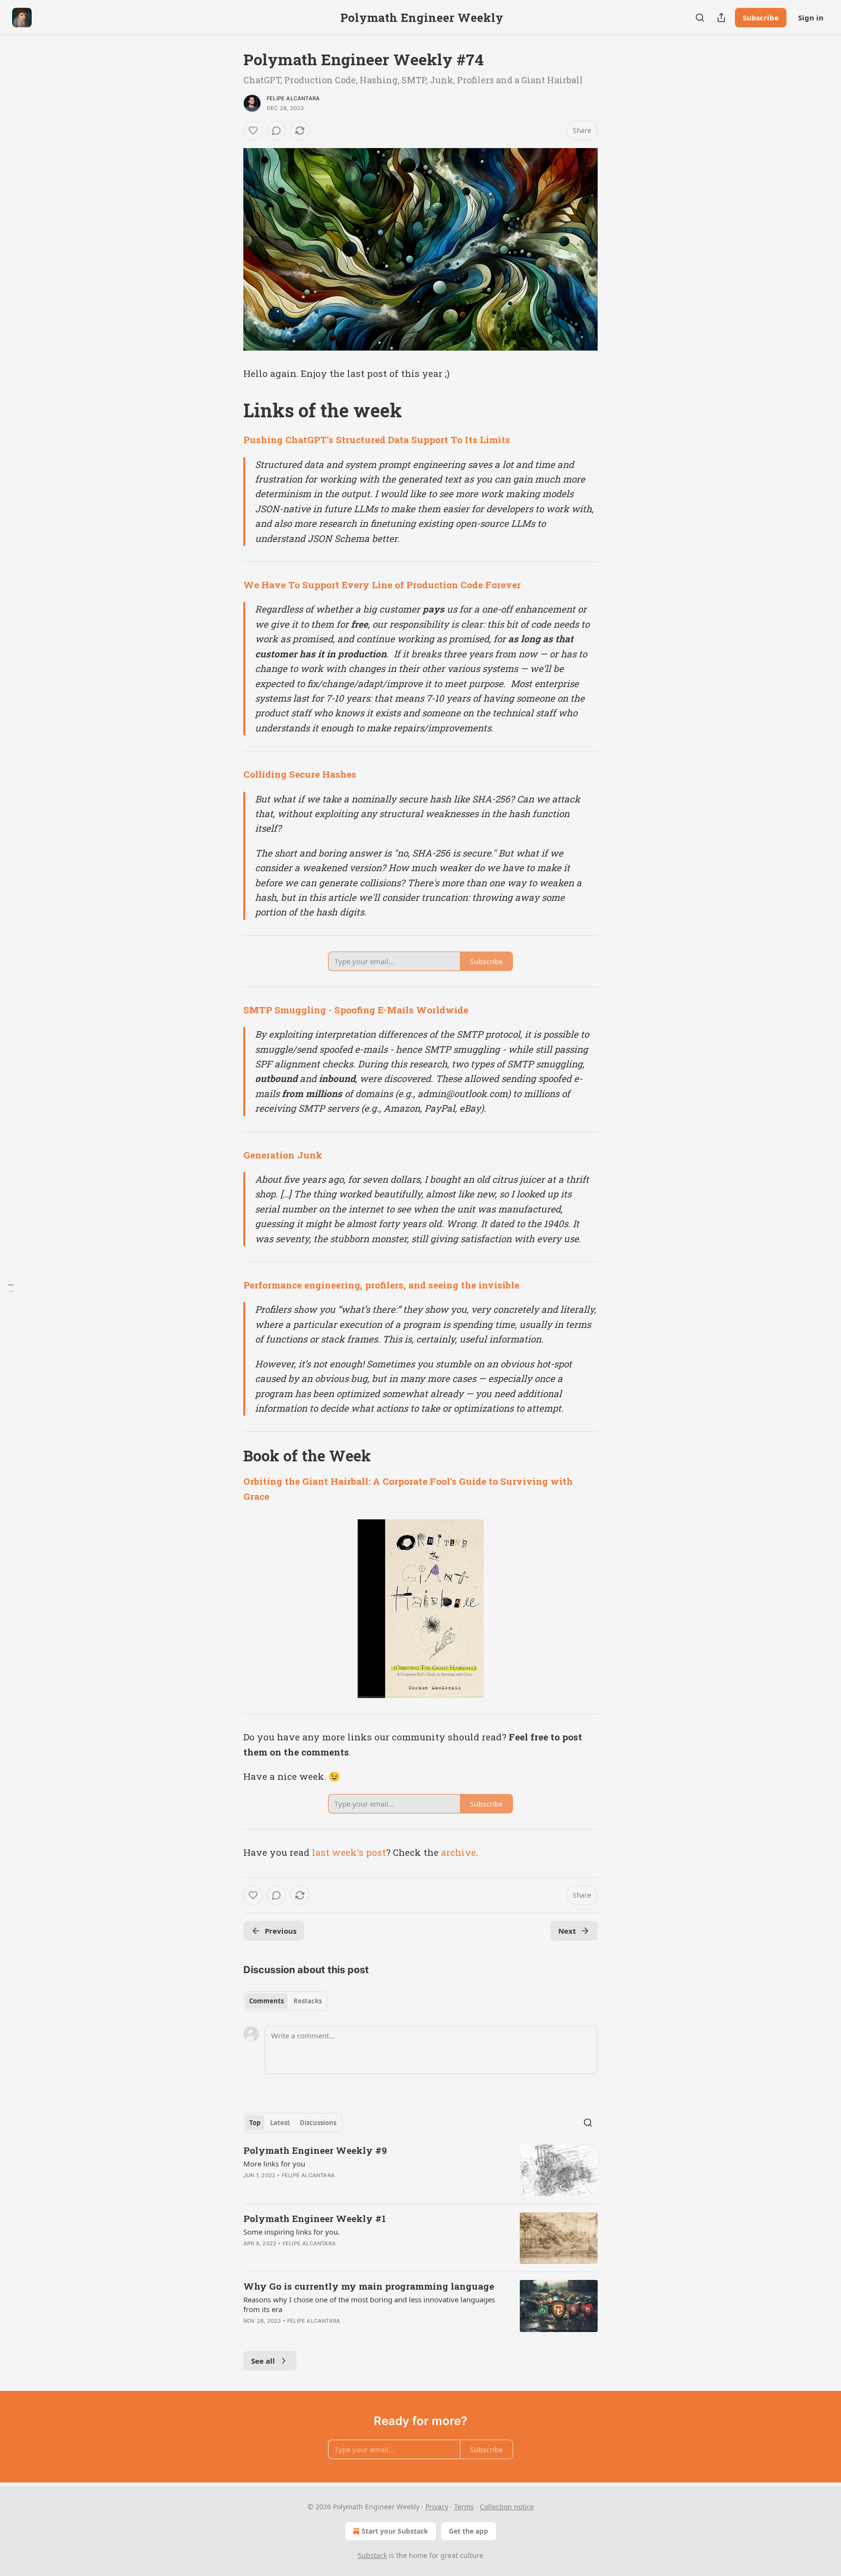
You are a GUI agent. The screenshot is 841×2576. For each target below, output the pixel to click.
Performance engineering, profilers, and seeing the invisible (381, 1285)
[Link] (230, 410)
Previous (281, 1931)
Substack (372, 2555)
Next (567, 1931)
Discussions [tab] (318, 2123)
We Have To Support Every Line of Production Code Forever (382, 585)
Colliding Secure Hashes (300, 774)
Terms (464, 2507)
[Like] (253, 131)
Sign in (811, 18)
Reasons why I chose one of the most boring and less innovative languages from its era (369, 2304)
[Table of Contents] (11, 1288)
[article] (420, 2170)
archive (458, 1852)
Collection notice (507, 2507)
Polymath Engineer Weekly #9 (315, 2150)
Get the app (468, 2531)
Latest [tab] (280, 2123)
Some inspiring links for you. (292, 2232)
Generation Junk (283, 1155)
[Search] (700, 18)
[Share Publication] (721, 18)
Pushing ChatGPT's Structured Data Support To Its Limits (377, 439)
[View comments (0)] (276, 131)
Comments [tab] (266, 2001)
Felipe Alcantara (293, 98)
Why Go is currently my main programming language (369, 2286)
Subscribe (761, 18)
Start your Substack (395, 2531)
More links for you (274, 2164)
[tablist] (285, 2001)
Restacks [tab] (308, 2001)
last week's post (349, 1852)
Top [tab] (255, 2123)
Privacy (437, 2507)
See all (263, 2361)
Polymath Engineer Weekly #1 (315, 2218)
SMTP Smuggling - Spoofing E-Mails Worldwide (356, 1010)
